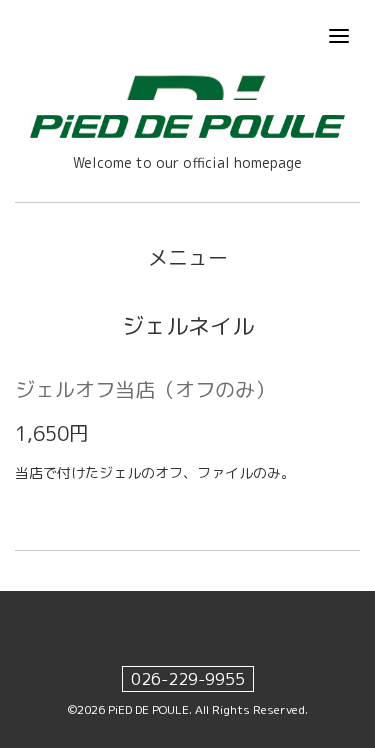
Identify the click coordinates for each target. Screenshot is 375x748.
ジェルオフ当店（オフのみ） (145, 389)
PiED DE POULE (148, 709)
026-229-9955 (188, 679)
